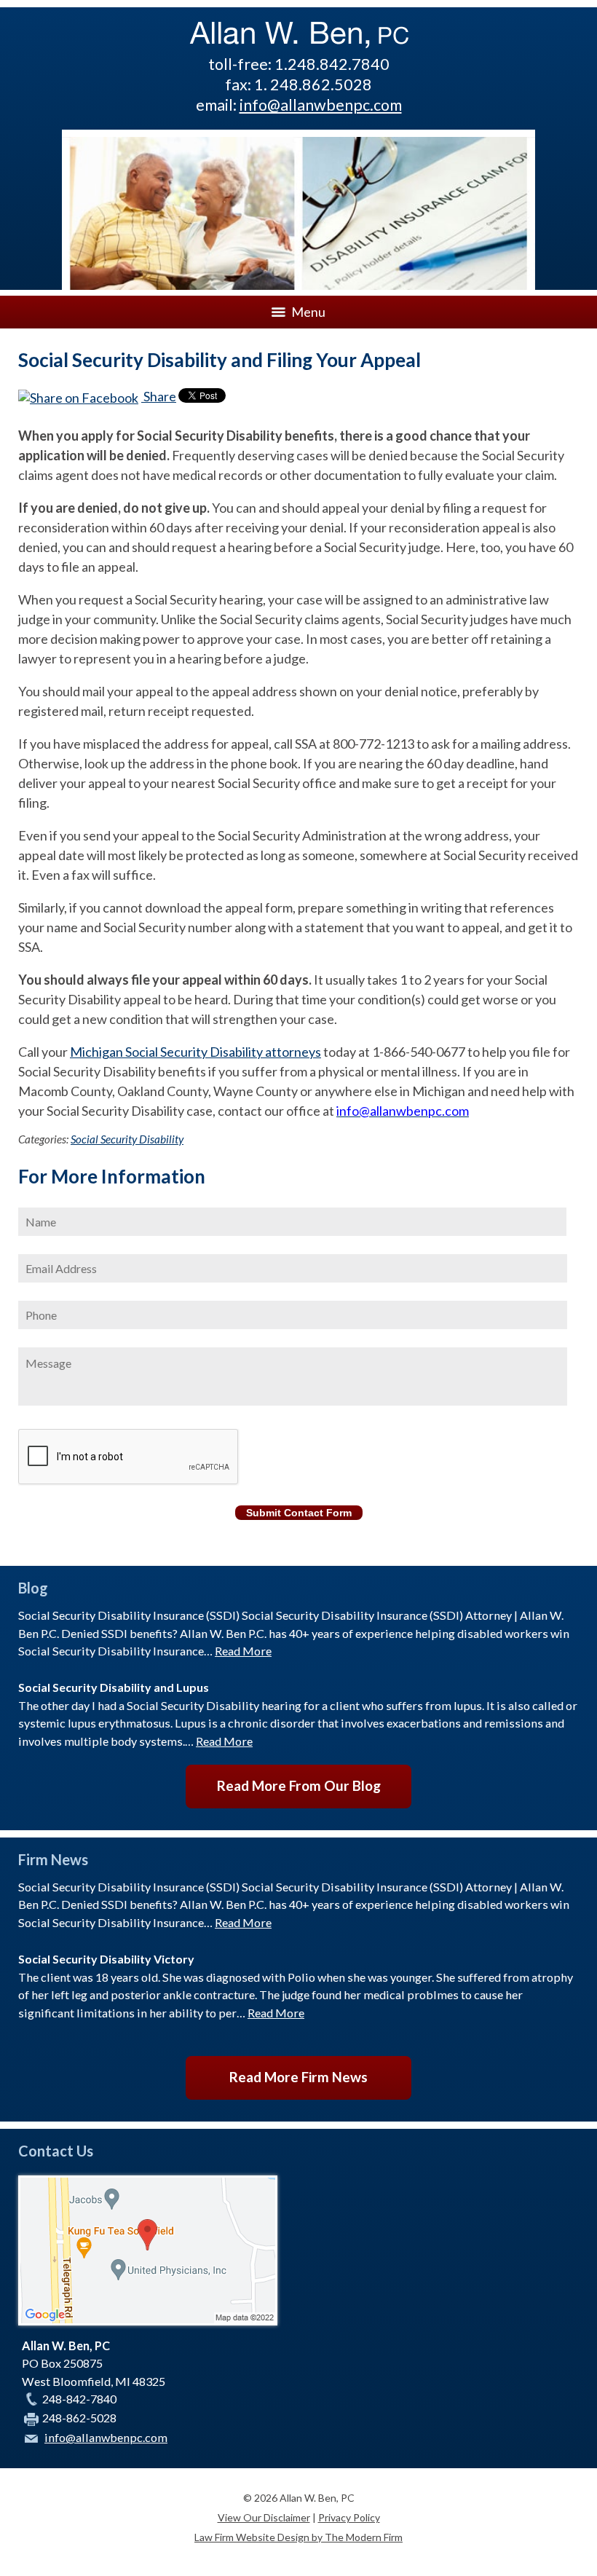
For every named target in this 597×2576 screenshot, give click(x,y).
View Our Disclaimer (264, 2517)
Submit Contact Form (299, 1513)
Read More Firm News (298, 2077)
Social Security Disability (127, 1139)
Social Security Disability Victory (106, 1959)
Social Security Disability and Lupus (114, 1687)
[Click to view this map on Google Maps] (148, 2321)
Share (159, 396)
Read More (243, 1651)
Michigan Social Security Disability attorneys (195, 1052)
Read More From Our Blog (299, 1785)
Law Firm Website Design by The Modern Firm (298, 2537)
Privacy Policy (349, 2517)
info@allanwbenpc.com (321, 105)
